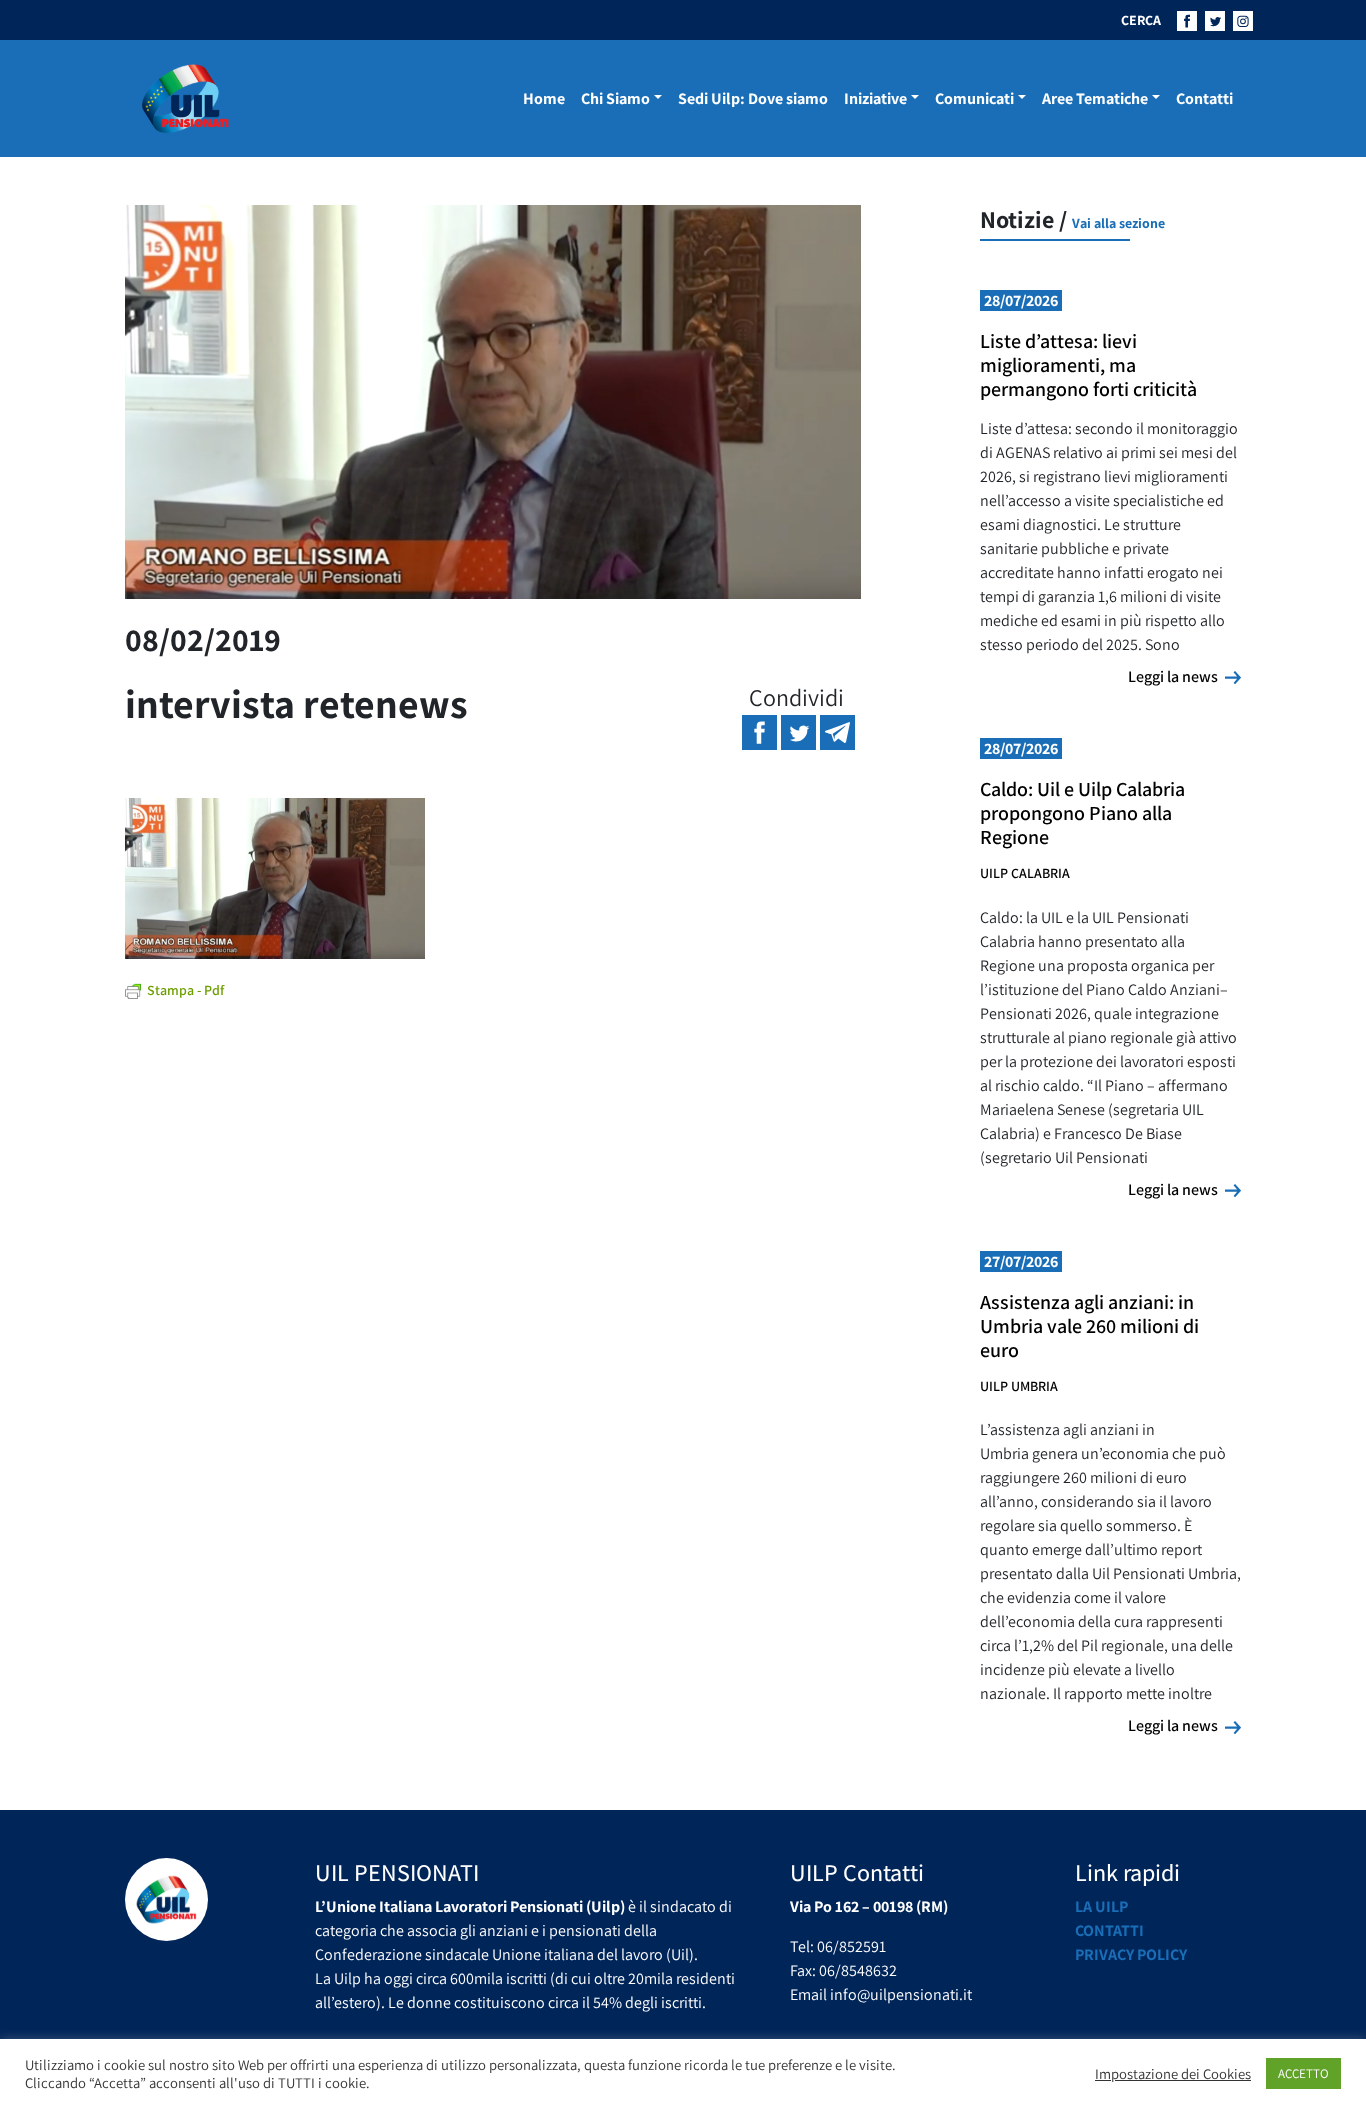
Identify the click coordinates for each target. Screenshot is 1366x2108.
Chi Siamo (615, 98)
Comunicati (974, 98)
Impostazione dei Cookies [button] (1173, 2074)
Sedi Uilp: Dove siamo (753, 98)
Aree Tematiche (1095, 98)
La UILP (1101, 1906)
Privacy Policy (1131, 1954)
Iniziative (875, 98)
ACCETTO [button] (1303, 2073)
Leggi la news (1184, 676)
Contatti (1204, 98)
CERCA (1141, 20)
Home (544, 98)
